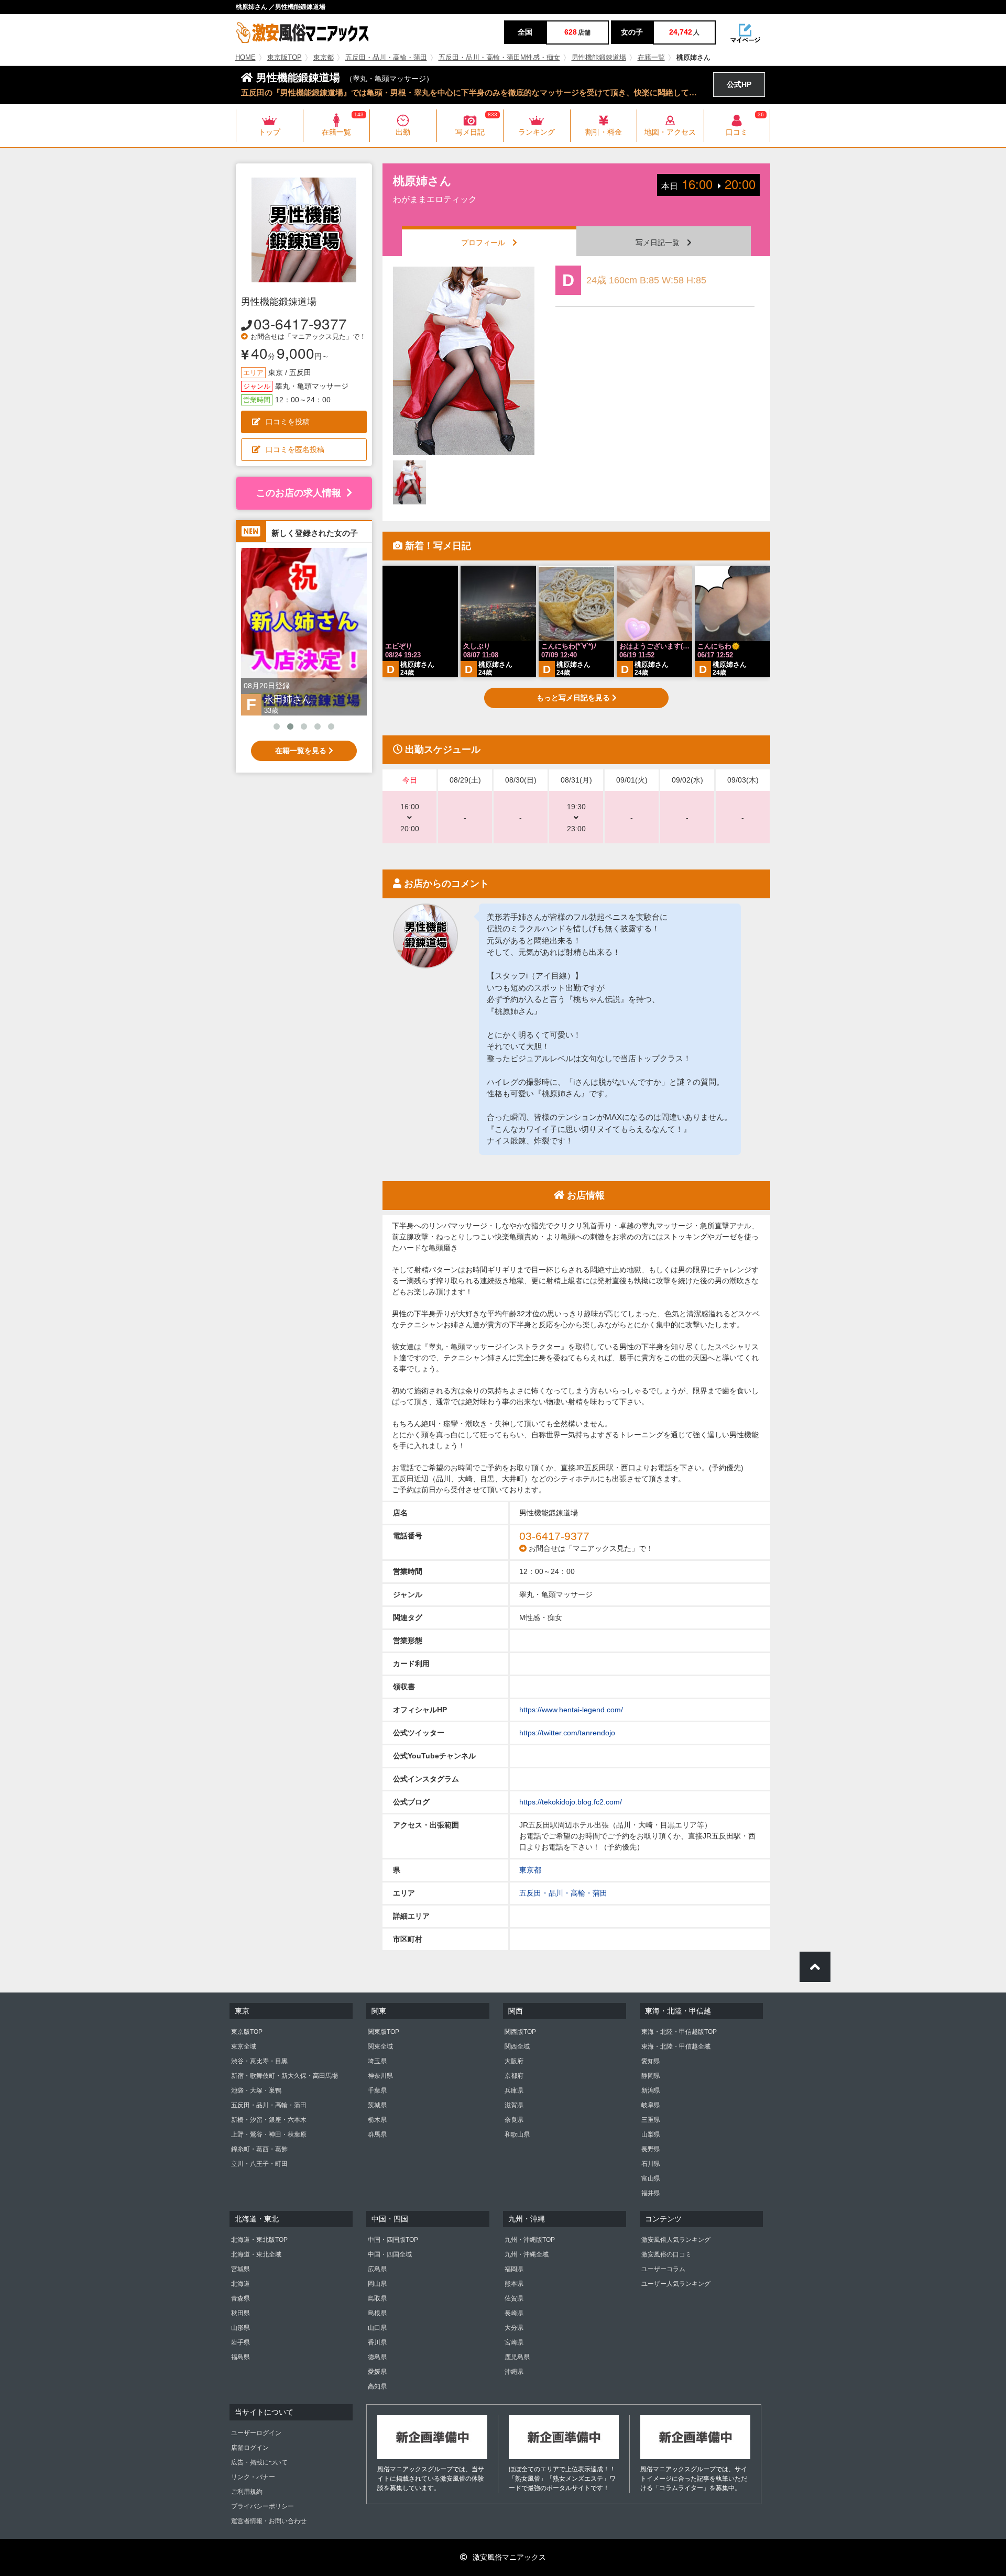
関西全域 (517, 2046)
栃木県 (377, 2120)
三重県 (651, 2120)
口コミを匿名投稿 (295, 449)
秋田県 (240, 2313)
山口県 (377, 2328)
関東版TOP (384, 2032)
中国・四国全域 (390, 2254)
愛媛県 (377, 2372)
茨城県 (377, 2105)
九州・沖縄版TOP (530, 2240)
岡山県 (377, 2284)
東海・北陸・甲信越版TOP (679, 2032)
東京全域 (244, 2046)
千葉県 (377, 2090)
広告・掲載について (259, 2462)
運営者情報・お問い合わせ (269, 2521)
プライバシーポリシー (263, 2506)
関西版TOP (520, 2032)
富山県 (651, 2178)
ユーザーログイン (256, 2433)
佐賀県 (514, 2298)
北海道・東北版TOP (259, 2240)
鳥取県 (377, 2298)
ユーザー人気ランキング (676, 2284)
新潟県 (651, 2090)
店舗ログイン (250, 2448)
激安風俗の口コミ (666, 2254)
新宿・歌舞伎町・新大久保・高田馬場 (285, 2076)
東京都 (324, 58)
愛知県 (651, 2061)
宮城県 (240, 2269)
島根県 (377, 2313)
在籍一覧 (651, 58)
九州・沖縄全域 (527, 2254)
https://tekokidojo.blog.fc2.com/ (571, 1802)
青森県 (240, 2298)
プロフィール (487, 243)
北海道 (240, 2284)
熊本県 (514, 2284)
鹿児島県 (517, 2357)
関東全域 (380, 2046)
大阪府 (514, 2061)
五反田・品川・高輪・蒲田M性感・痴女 (499, 58)
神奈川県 (380, 2076)
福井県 (651, 2193)
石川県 (651, 2164)
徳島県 (377, 2357)
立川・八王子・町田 (259, 2164)
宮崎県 (514, 2342)
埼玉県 (377, 2061)
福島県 (240, 2357)
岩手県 (240, 2342)
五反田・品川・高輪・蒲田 (386, 58)
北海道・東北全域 (256, 2254)
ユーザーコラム (663, 2269)
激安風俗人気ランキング (676, 2240)
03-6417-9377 (300, 323)
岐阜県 (651, 2105)
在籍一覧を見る (302, 751)
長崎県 (514, 2313)
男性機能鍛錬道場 (599, 58)
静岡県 (651, 2076)
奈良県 (514, 2120)
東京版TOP (285, 58)
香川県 (377, 2342)
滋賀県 (514, 2105)
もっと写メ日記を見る (574, 698)
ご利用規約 (247, 2492)
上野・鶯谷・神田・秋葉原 (269, 2134)
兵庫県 (514, 2090)
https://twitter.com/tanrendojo (567, 1733)
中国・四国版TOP (393, 2240)
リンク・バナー (253, 2477)
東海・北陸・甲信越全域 (676, 2046)
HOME (245, 58)
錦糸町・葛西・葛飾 (259, 2149)
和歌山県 (517, 2134)
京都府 (514, 2076)
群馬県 (377, 2134)
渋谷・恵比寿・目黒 (259, 2061)
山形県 (240, 2328)
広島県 (377, 2269)
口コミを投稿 (288, 422)
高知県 (377, 2386)
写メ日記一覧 (661, 243)
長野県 (651, 2149)
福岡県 (514, 2269)
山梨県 (651, 2134)
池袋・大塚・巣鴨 (256, 2090)
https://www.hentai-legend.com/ (571, 1710)
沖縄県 (514, 2372)
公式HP (739, 84)
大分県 (514, 2328)
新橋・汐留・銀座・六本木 (269, 2120)
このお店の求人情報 (299, 493)
